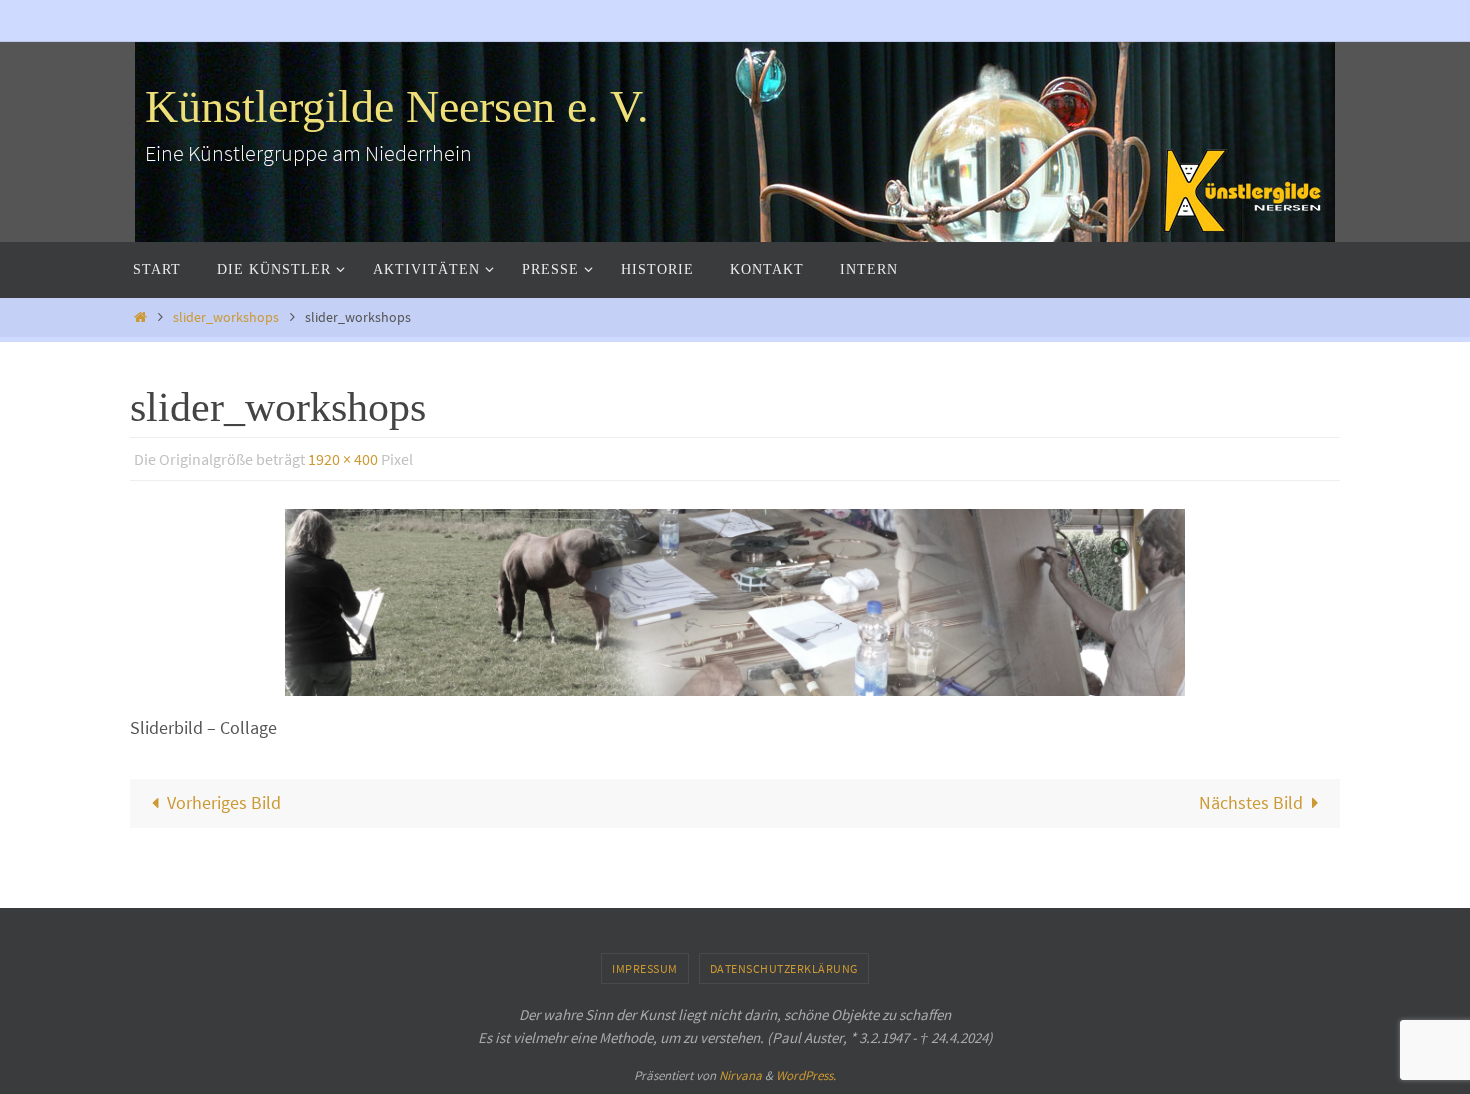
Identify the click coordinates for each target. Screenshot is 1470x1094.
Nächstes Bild (1251, 802)
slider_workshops (226, 317)
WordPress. (806, 1075)
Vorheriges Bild (224, 802)
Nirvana (740, 1075)
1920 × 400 (343, 459)
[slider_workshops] (735, 603)
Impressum (645, 968)
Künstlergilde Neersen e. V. (397, 106)
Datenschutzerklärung (784, 968)
